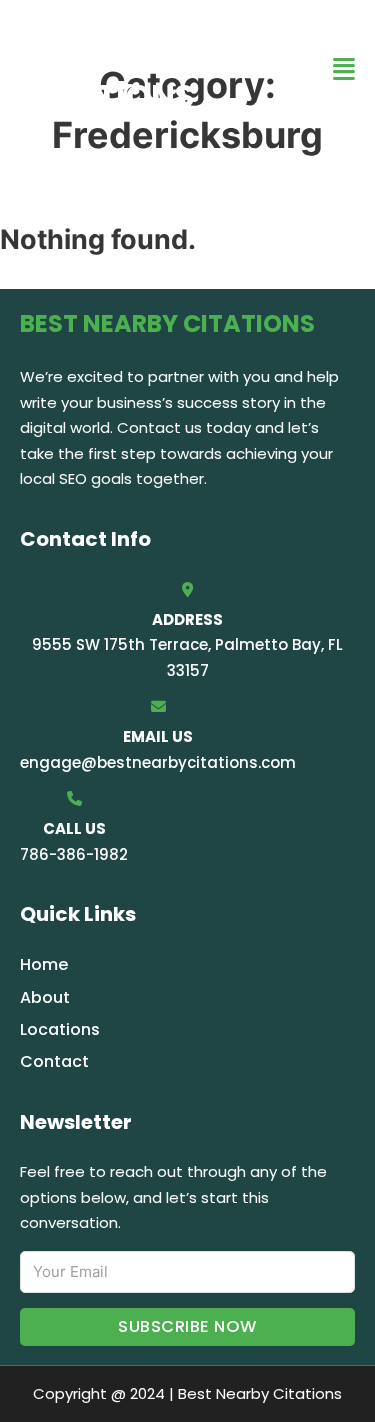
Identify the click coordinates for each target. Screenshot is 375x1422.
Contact (54, 1061)
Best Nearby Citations (127, 68)
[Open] (344, 69)
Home (44, 964)
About (45, 997)
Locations (60, 1029)
